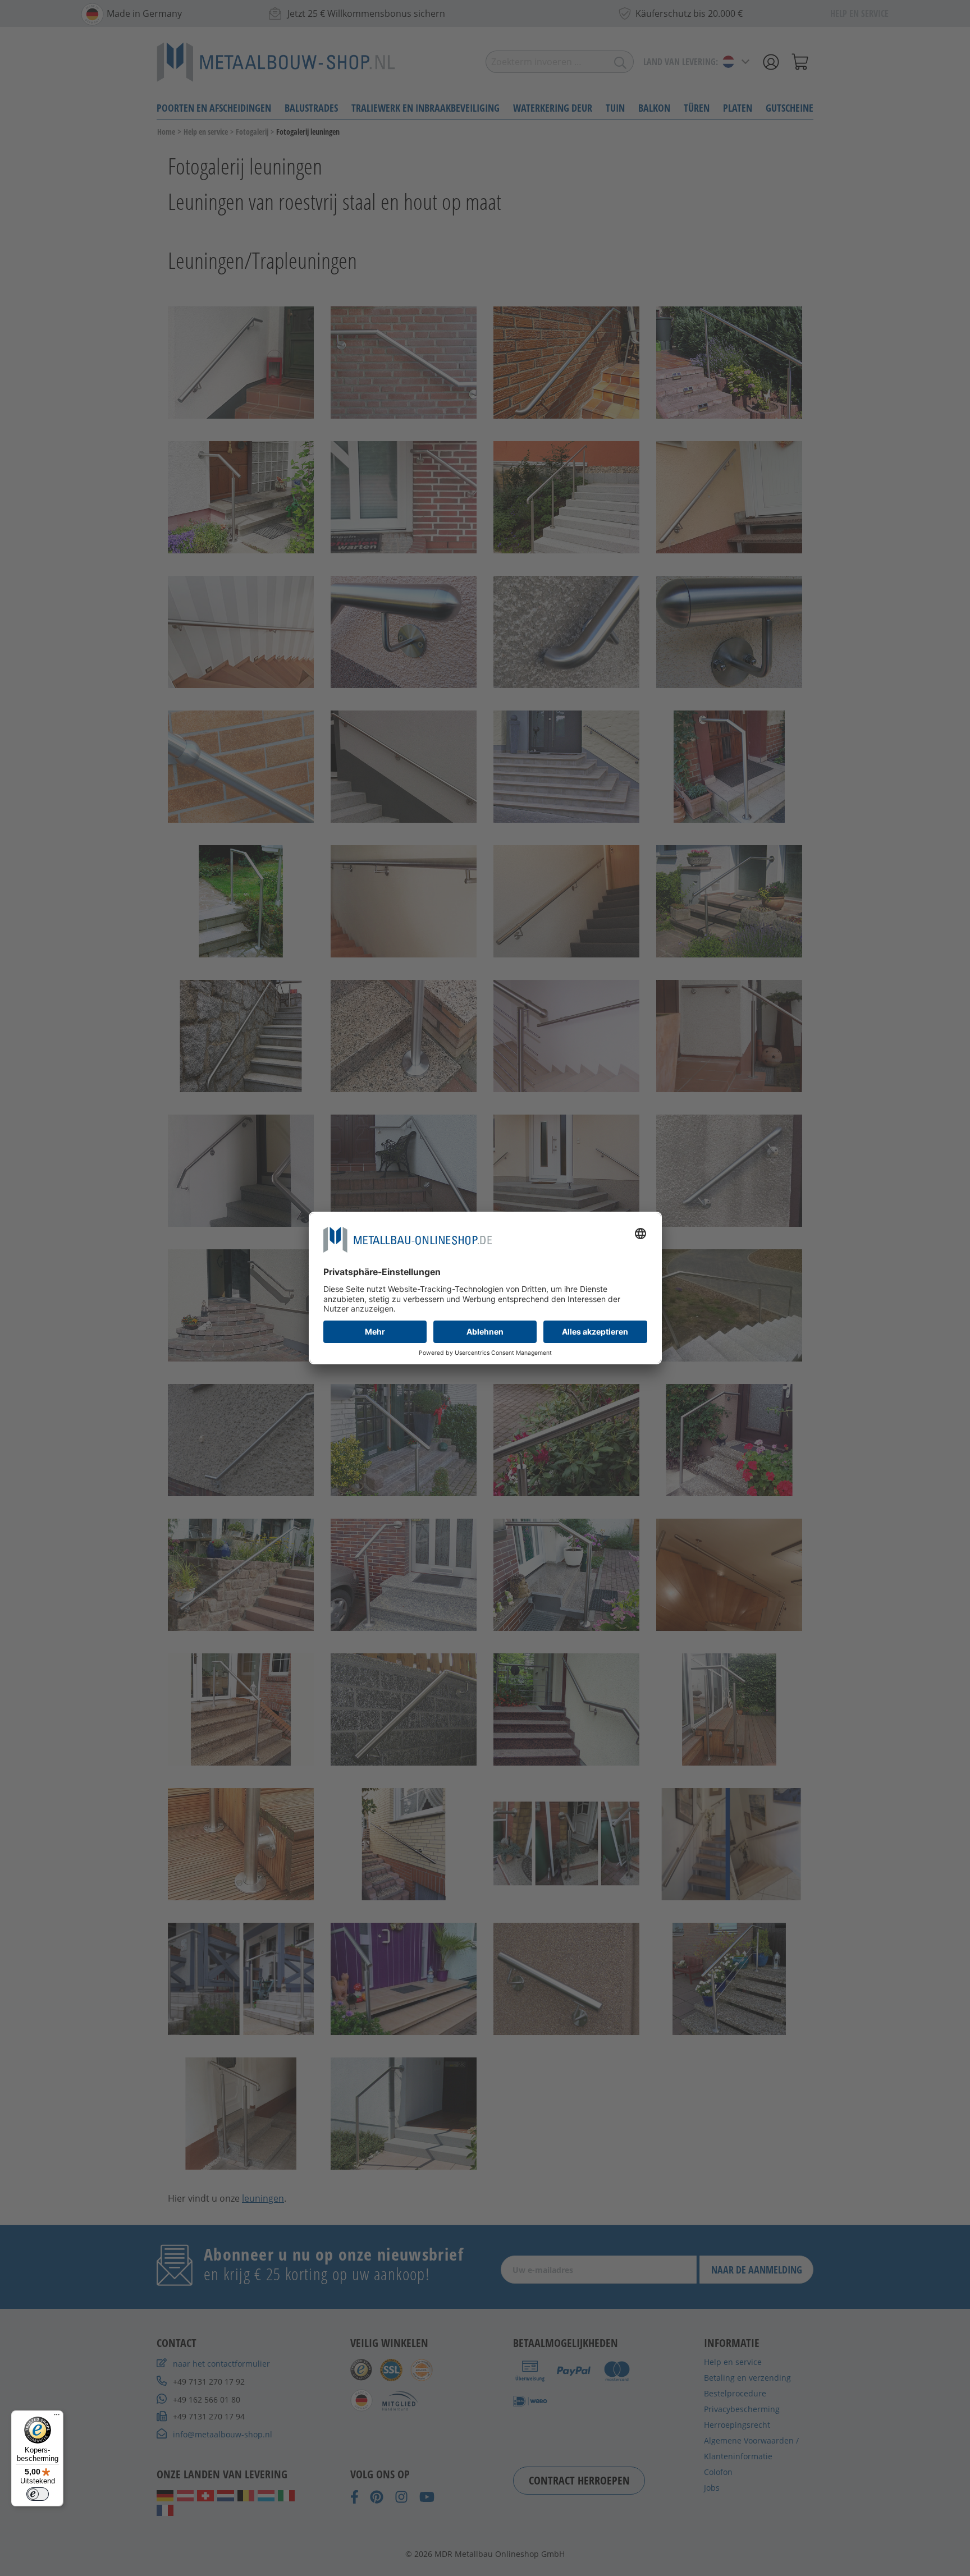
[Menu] (57, 2417)
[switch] (38, 2494)
